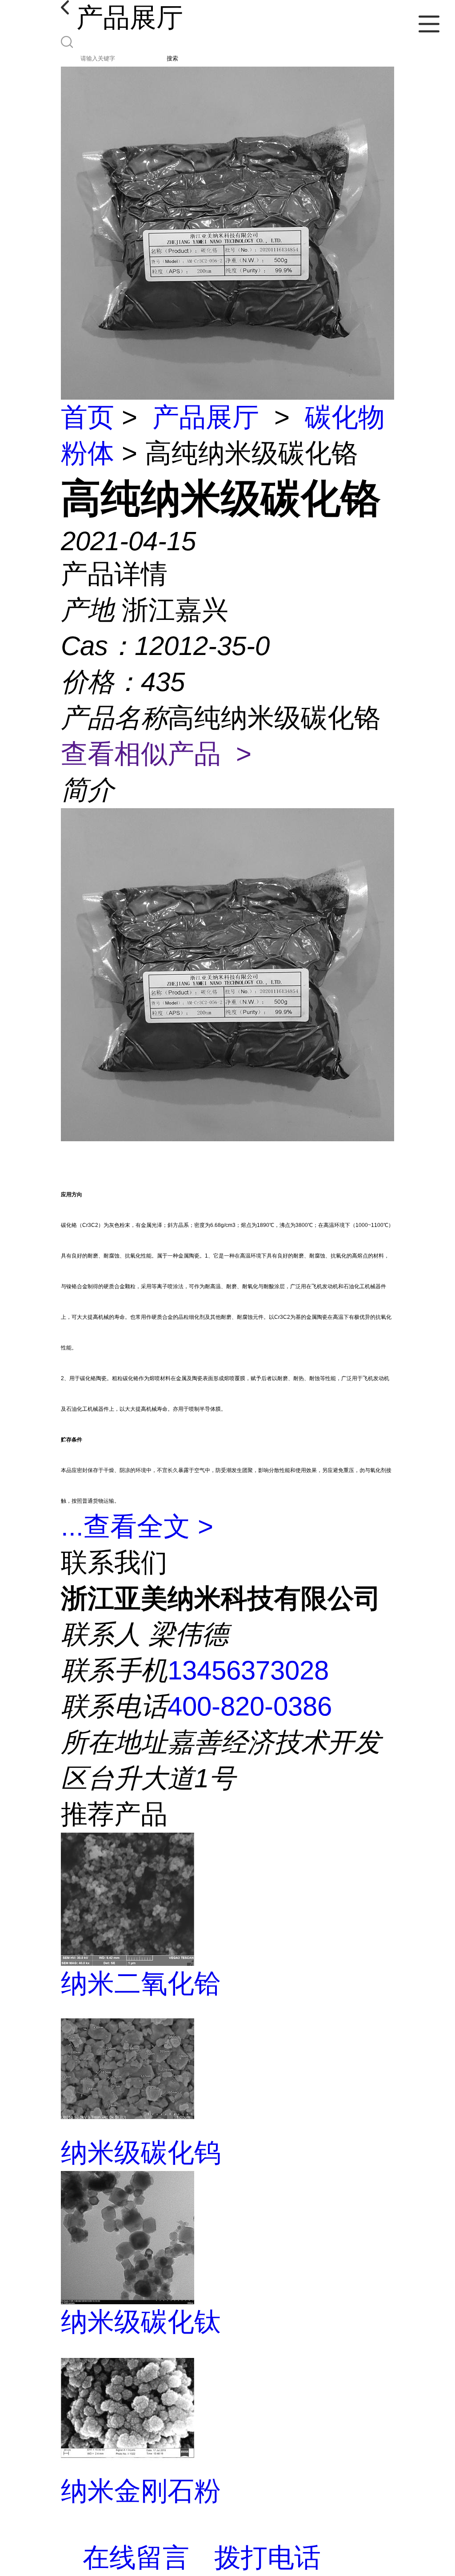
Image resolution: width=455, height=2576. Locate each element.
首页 (88, 417)
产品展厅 (206, 417)
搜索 (172, 58)
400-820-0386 (250, 1706)
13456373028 (248, 1670)
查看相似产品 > (156, 754)
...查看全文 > (137, 1526)
